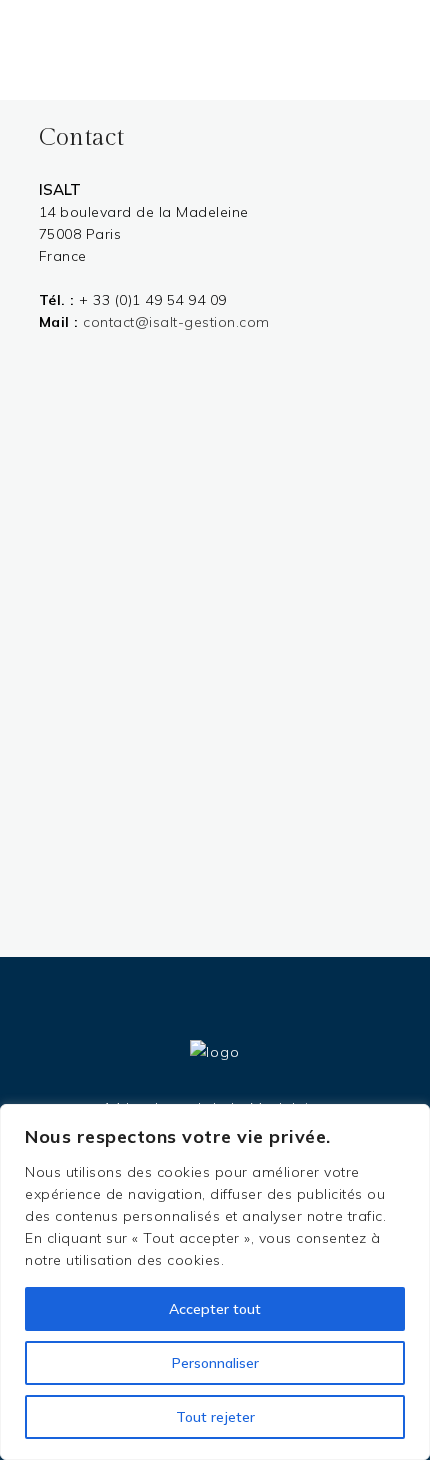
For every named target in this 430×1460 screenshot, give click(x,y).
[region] (215, 1282)
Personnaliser (215, 1363)
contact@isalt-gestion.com (176, 322)
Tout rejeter (215, 1417)
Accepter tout (215, 1309)
